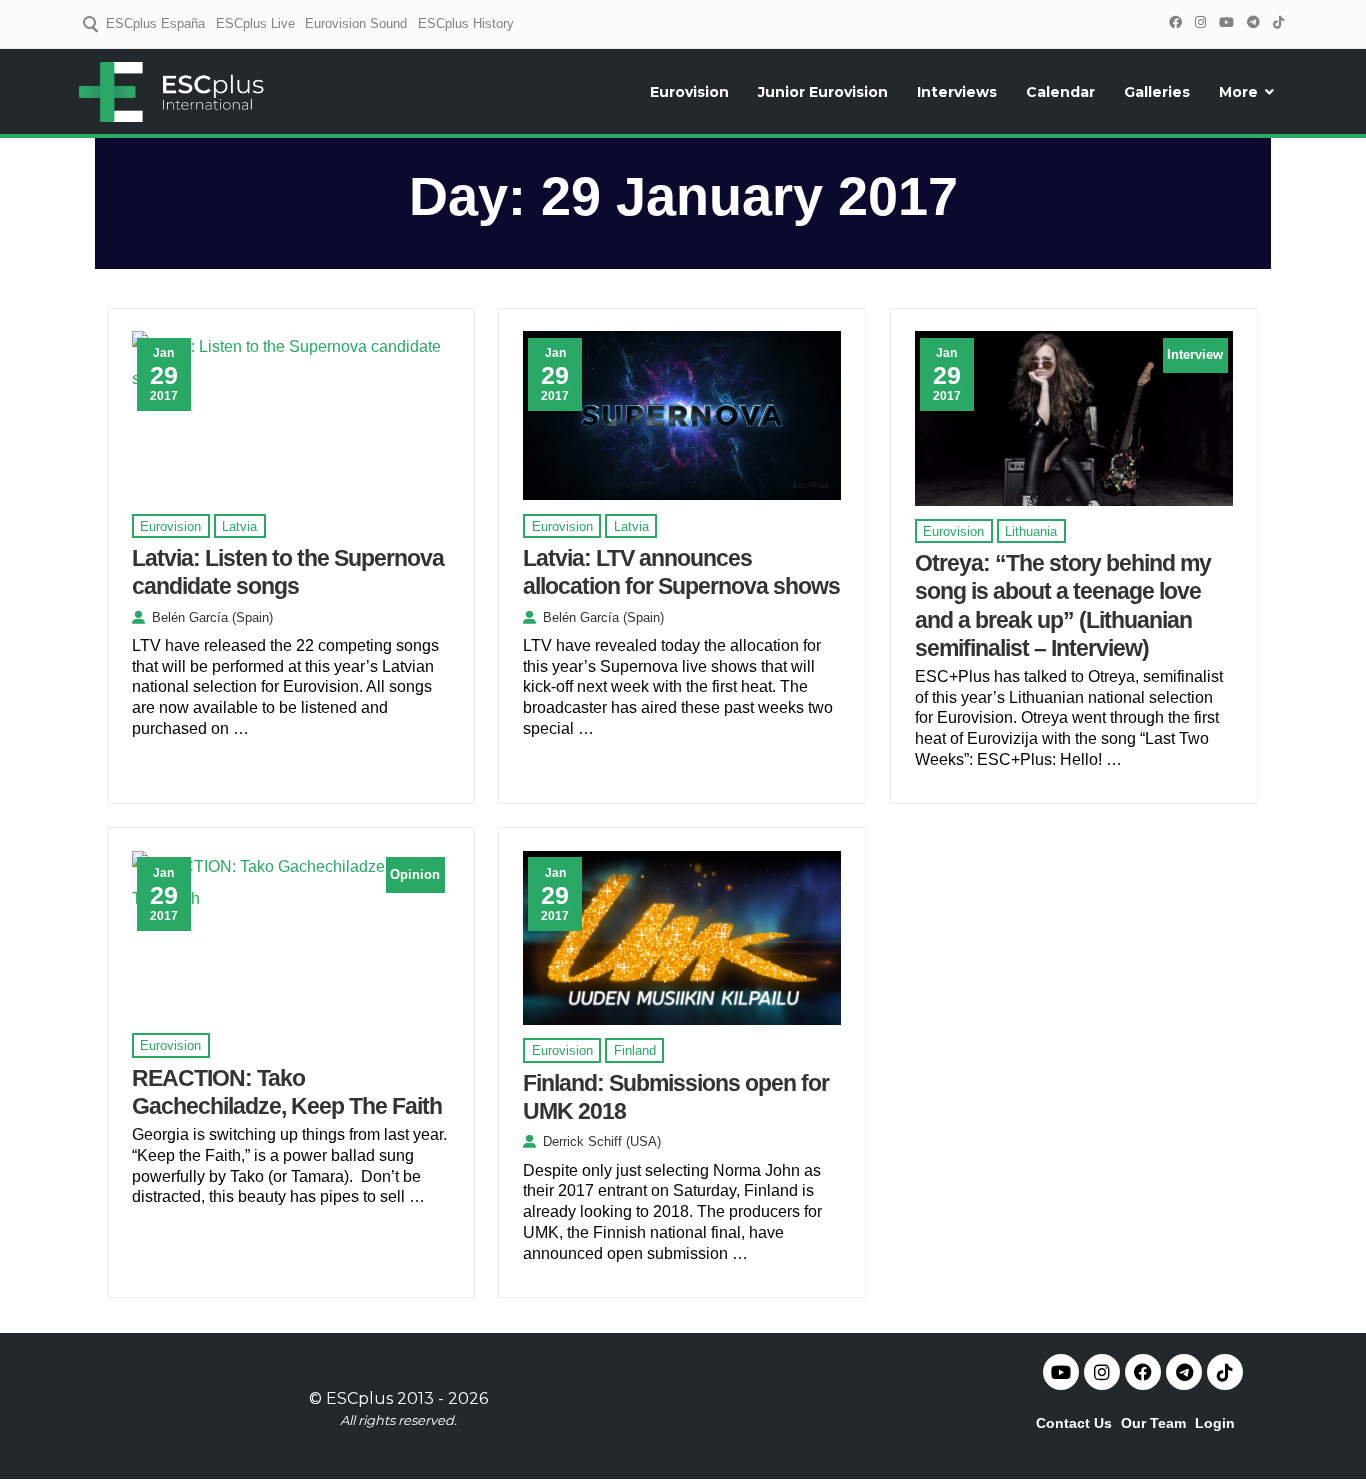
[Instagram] (1200, 22)
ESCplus (359, 1398)
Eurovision (689, 92)
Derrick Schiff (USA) (602, 1141)
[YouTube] (1226, 22)
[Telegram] (1253, 22)
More (1238, 92)
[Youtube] (1061, 1372)
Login (1215, 1423)
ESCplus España (155, 23)
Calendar (1060, 92)
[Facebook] (1175, 22)
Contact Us (1074, 1423)
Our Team (1153, 1423)
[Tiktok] (1225, 1372)
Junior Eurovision (823, 92)
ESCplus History (466, 23)
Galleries (1157, 92)
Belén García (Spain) (212, 617)
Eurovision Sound (356, 23)
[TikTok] (1278, 22)
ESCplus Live (255, 23)
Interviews (957, 92)
